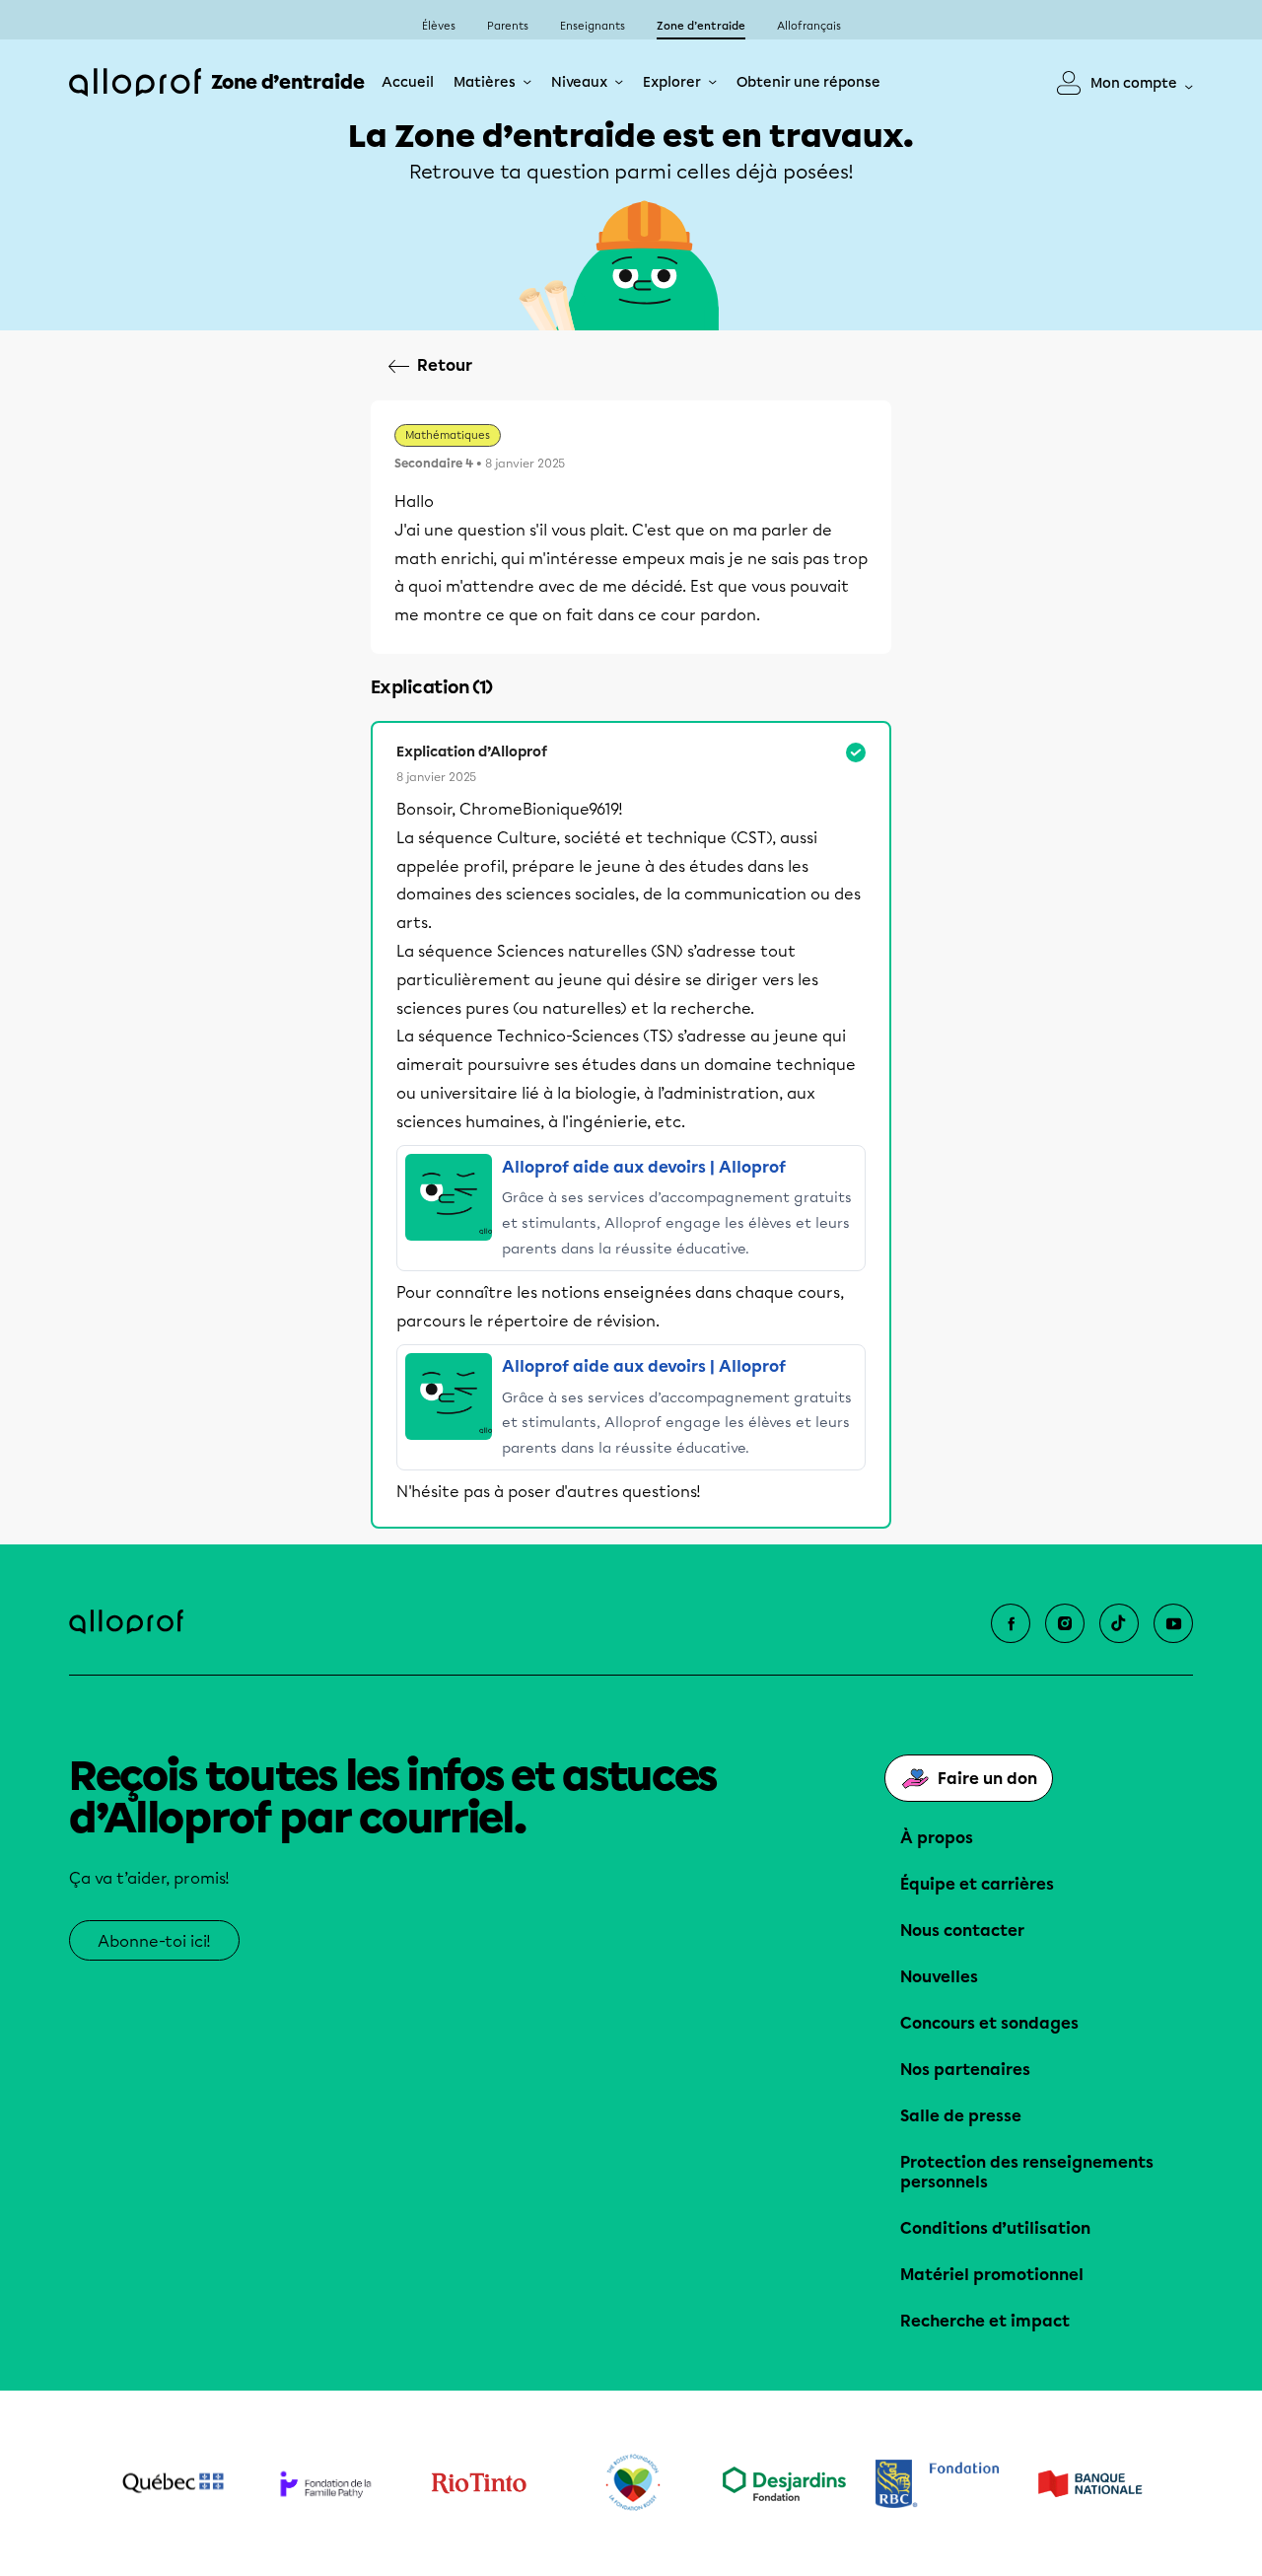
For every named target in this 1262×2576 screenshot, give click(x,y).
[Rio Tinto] (479, 2483)
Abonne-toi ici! (154, 1941)
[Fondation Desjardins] (784, 2484)
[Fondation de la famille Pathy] (326, 2484)
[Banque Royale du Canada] (937, 2484)
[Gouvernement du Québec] (173, 2483)
